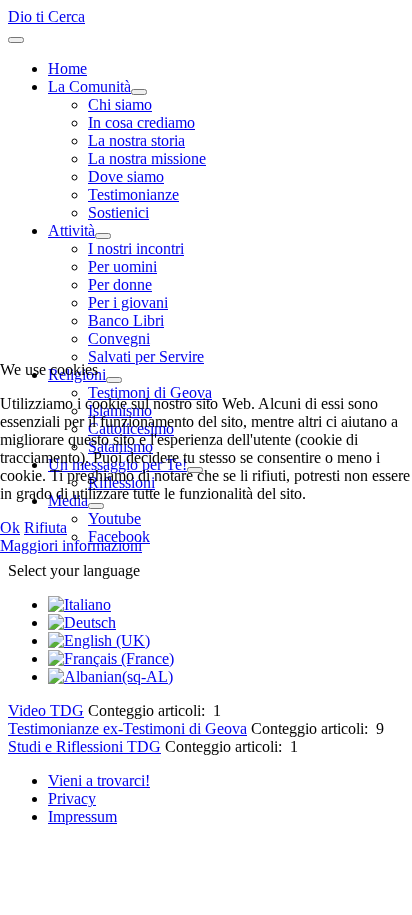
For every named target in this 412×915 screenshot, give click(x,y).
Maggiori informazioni (71, 545)
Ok (10, 527)
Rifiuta (45, 527)
